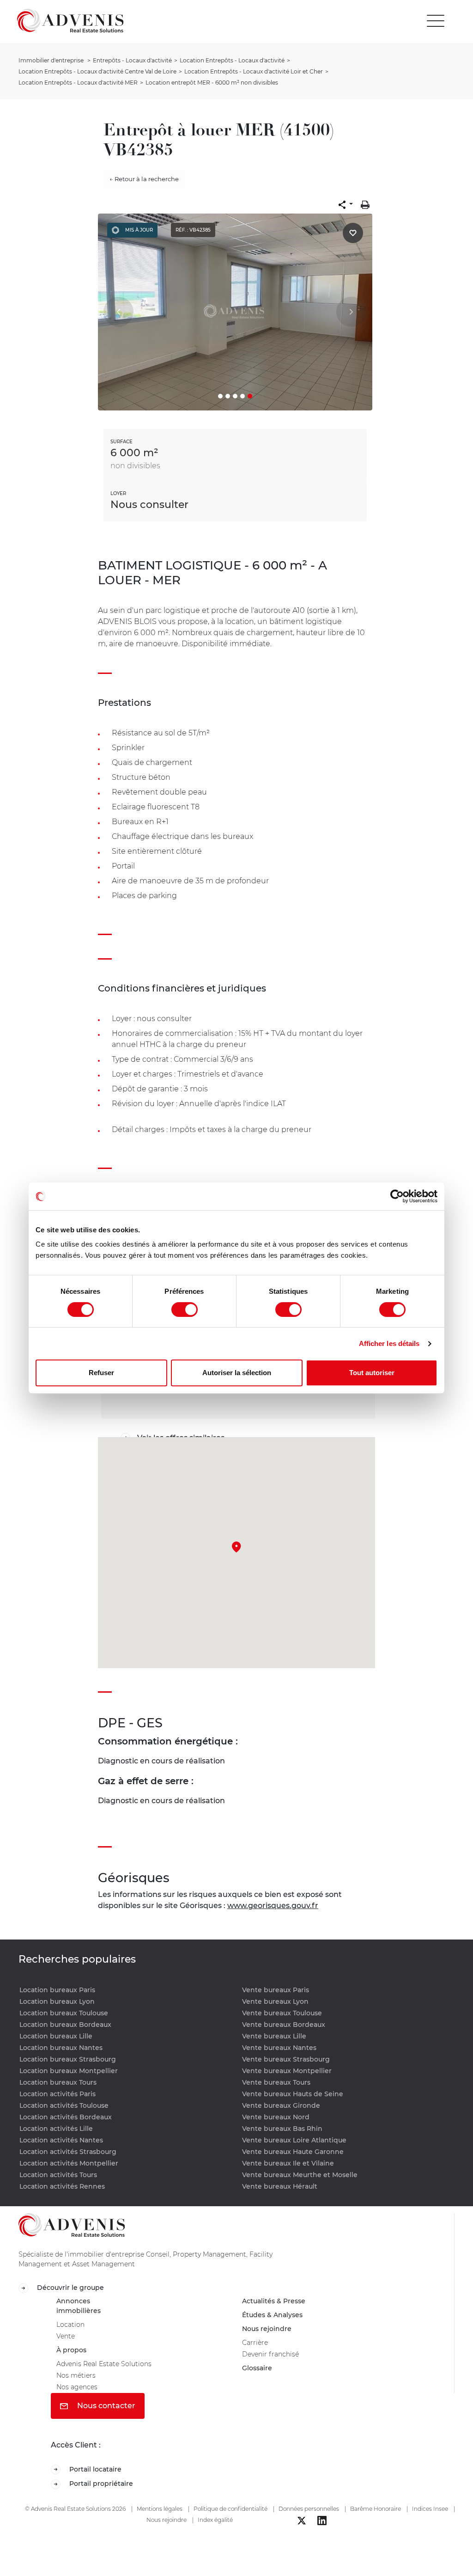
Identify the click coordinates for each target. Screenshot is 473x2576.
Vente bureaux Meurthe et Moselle (300, 2175)
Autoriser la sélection (237, 1373)
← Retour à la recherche (144, 179)
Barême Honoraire (376, 2523)
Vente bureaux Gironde (281, 2105)
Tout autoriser (372, 1373)
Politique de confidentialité (230, 2523)
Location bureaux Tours (58, 2082)
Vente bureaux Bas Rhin (282, 2129)
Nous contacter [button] (105, 2418)
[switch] (185, 1309)
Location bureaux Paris (57, 1990)
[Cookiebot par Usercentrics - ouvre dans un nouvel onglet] (397, 1196)
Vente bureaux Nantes (279, 2048)
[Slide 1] (220, 396)
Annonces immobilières (81, 2308)
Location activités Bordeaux (66, 2117)
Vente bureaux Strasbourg (286, 2059)
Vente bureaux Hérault (280, 2186)
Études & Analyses (276, 2318)
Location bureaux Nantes (61, 2048)
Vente (67, 2342)
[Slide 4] (243, 396)
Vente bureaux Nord (276, 2117)
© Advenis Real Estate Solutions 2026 (75, 2523)
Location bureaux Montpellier (69, 2071)
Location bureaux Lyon (57, 2001)
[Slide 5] (250, 396)
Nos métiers (79, 2385)
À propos (73, 2357)
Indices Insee (430, 2523)
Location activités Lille (56, 2129)
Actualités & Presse (278, 2303)
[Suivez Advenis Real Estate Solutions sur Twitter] (302, 2535)
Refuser (101, 1373)
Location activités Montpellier (69, 2163)
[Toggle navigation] (436, 21)
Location (72, 2329)
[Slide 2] (228, 396)
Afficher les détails (389, 1343)
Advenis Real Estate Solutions (110, 2372)
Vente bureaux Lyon (275, 2001)
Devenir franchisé (274, 2361)
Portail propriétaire (104, 2498)
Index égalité (215, 2534)
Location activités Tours (58, 2175)
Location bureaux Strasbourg (68, 2059)
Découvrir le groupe (73, 2288)
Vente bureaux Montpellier (287, 2071)
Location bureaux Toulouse (64, 2013)
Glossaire (259, 2377)
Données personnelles (309, 2523)
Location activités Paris (58, 2094)
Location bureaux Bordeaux (65, 2025)
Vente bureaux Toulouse (282, 2013)
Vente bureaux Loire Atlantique (294, 2140)
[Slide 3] (235, 396)
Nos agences (80, 2398)
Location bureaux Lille (56, 2036)
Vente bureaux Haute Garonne (293, 2152)
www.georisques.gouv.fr (273, 1906)
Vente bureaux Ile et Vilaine (288, 2163)
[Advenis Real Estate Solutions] (70, 21)
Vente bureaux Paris (276, 1990)
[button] (346, 205)
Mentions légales (160, 2523)
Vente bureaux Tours (276, 2082)
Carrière (256, 2348)
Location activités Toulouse (64, 2105)
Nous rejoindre (270, 2333)
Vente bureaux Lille (274, 2036)
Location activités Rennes (62, 2186)
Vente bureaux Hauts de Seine (293, 2094)
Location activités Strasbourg (68, 2152)
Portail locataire (98, 2482)
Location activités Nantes (61, 2140)
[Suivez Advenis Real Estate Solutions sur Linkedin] (322, 2535)
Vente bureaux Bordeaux (284, 2025)
